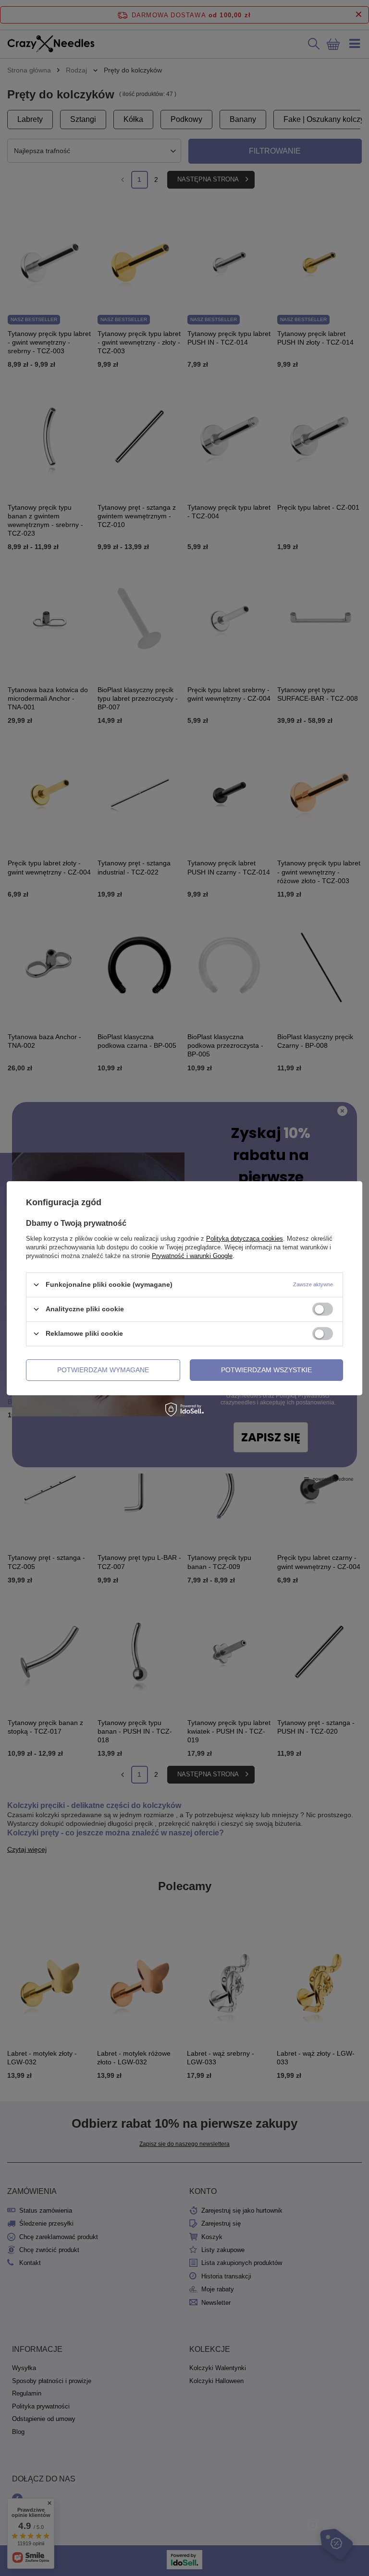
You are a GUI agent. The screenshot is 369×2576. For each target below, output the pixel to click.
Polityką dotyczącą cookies (245, 1238)
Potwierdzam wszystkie (266, 1370)
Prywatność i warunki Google (192, 1255)
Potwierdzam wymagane (103, 1370)
